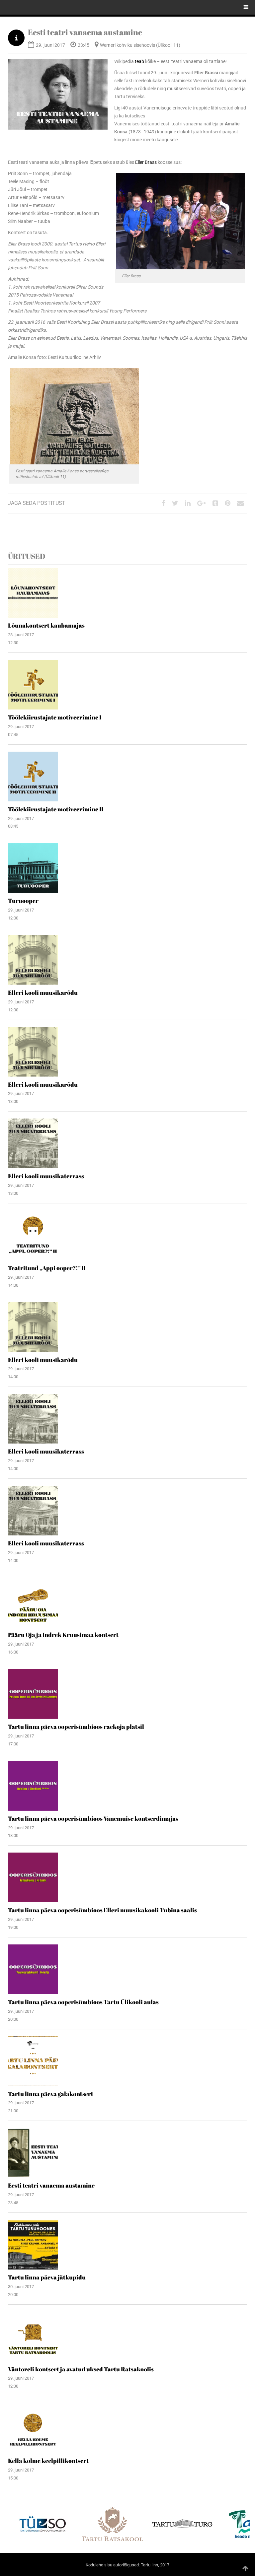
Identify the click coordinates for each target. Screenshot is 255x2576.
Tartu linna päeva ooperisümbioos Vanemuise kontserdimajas (93, 1818)
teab (139, 61)
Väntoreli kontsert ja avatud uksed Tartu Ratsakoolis (81, 2369)
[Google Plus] (202, 504)
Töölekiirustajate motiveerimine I (55, 717)
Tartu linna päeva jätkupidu (47, 2277)
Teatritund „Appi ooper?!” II (47, 1268)
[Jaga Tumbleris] (215, 504)
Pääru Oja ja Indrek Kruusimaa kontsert (63, 1635)
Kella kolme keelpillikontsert (48, 2461)
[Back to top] (245, 2568)
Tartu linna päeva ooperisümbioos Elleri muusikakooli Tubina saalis (102, 1910)
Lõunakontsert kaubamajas (46, 625)
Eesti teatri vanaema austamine (85, 32)
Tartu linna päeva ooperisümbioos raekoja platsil (76, 1727)
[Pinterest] (228, 504)
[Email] (240, 504)
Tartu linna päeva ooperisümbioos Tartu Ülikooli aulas (83, 2002)
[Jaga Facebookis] (164, 504)
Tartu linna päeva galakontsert (51, 2094)
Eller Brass (146, 162)
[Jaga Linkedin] (188, 504)
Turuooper (23, 901)
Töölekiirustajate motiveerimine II (56, 809)
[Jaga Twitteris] (175, 504)
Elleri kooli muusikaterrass (46, 1176)
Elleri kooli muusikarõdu (43, 992)
